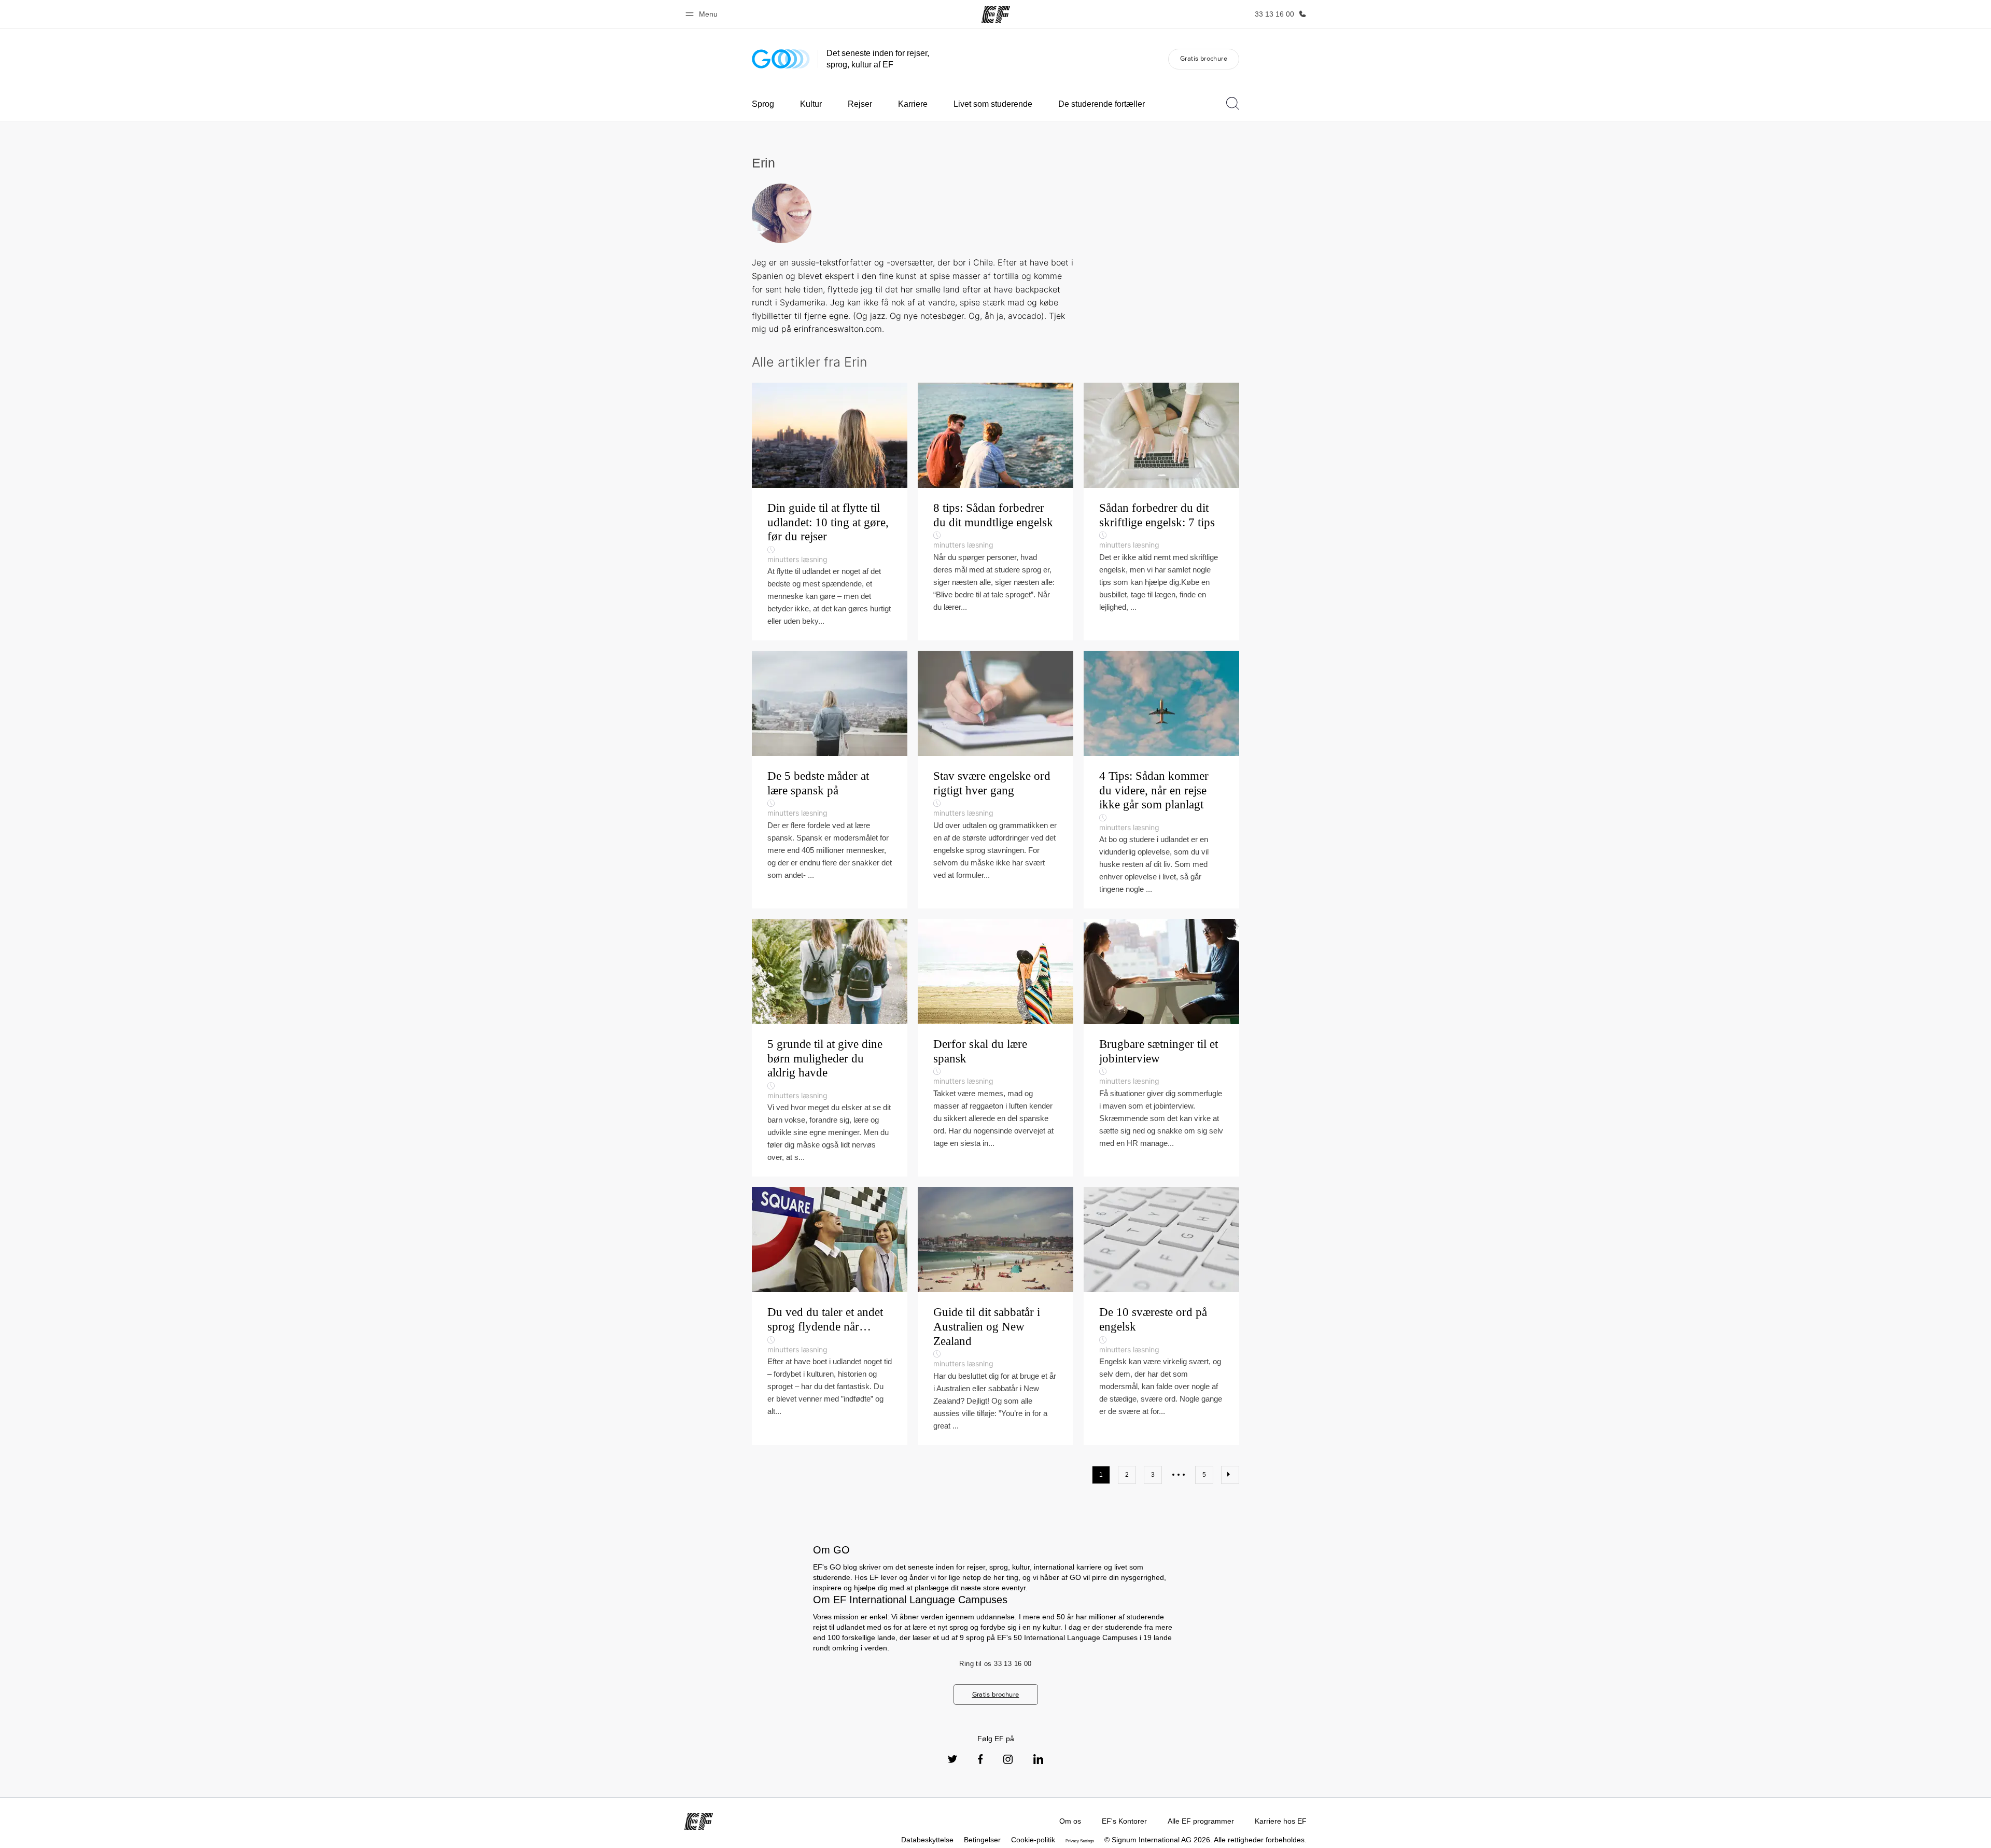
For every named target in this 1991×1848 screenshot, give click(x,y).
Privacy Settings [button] (1080, 1841)
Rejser (860, 104)
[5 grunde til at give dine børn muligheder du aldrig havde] (830, 1048)
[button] (703, 14)
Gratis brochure (1204, 58)
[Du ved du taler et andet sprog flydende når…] (830, 1316)
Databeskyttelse (927, 1840)
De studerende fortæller (1102, 104)
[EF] (996, 15)
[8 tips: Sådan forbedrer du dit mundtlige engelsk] (995, 512)
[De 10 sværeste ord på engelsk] (1161, 1316)
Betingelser (982, 1840)
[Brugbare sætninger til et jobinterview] (1161, 1048)
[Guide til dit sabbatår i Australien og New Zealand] (995, 1316)
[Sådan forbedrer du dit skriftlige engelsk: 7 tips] (1161, 512)
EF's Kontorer (1124, 1821)
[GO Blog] (781, 59)
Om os (1070, 1821)
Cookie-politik (1033, 1840)
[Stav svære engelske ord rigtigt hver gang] (995, 780)
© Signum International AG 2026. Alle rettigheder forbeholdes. (1205, 1840)
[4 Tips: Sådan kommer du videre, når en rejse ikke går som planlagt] (1161, 780)
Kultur (811, 104)
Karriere (913, 104)
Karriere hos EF (1281, 1821)
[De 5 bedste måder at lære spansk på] (830, 780)
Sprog (763, 104)
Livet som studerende (993, 104)
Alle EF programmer (1201, 1821)
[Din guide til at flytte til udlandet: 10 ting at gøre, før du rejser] (830, 512)
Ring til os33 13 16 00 (995, 1664)
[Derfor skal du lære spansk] (995, 1048)
